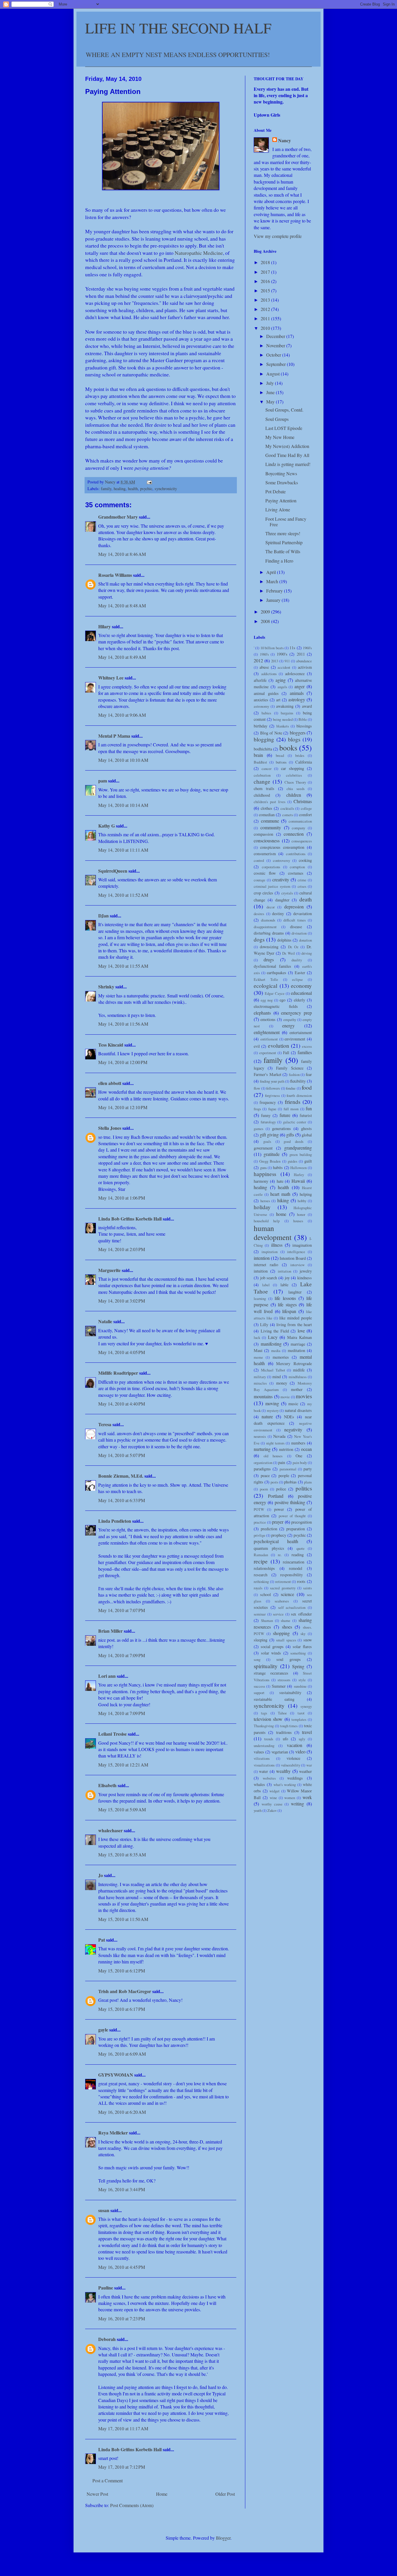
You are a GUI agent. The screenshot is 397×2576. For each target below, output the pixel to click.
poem (264, 1489)
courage (260, 880)
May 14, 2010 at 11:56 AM (123, 1024)
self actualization (292, 1607)
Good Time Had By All (287, 455)
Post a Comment (108, 2480)
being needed (283, 719)
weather (305, 1771)
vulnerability (291, 1765)
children (294, 795)
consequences (302, 841)
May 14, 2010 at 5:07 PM (122, 1455)
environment (295, 1039)
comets (288, 815)
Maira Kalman (299, 1337)
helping (306, 1194)
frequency (268, 1102)
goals (267, 1141)
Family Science (290, 1068)
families (305, 1052)
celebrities (294, 775)
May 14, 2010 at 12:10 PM (123, 1107)
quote (301, 1548)
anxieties (261, 700)
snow (308, 1640)
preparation (296, 1529)
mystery (273, 1410)
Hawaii (298, 1181)
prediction (269, 1529)
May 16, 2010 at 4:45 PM (122, 2267)
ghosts (306, 1128)
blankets (283, 726)
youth (258, 1810)
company (298, 828)
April (272, 572)
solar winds (271, 1653)
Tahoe (282, 1713)
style (302, 1680)
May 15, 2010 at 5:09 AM (122, 1809)
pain (282, 1462)
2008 (266, 621)
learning (260, 1298)
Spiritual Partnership (284, 542)
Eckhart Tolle (266, 979)
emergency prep (296, 1013)
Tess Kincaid (111, 1045)
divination (299, 933)
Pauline (106, 2288)
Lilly (264, 1325)
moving (272, 1403)
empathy (290, 1020)
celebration (262, 775)
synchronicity (166, 489)
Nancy (285, 140)
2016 (266, 281)
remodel (296, 1568)
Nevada (279, 1436)
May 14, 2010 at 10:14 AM (123, 805)
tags (264, 1713)
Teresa (105, 1424)
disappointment (265, 927)
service (278, 1614)
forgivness (272, 1095)
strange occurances (271, 1673)
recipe (261, 1561)
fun (309, 1108)
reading (298, 1555)
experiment (268, 1053)
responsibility (292, 1575)
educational (301, 993)
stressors (284, 1680)
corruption (297, 867)
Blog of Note (271, 733)
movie (285, 1397)
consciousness (267, 840)
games (259, 1129)
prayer (278, 1522)
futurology (268, 1122)
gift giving (269, 1135)
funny (266, 1115)
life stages (287, 1304)
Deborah (107, 2339)
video (300, 1752)
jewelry (306, 1271)
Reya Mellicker (113, 2133)
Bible (303, 719)
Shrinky (106, 987)
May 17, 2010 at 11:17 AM (123, 2428)
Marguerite (109, 1270)
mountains (263, 1396)
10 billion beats (272, 648)
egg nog (267, 1000)
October (274, 355)
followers (273, 1088)
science (287, 1594)
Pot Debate (276, 491)
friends (293, 1102)
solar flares (302, 1647)
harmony (261, 1181)
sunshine (300, 1686)
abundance (304, 661)
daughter (282, 900)
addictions (269, 674)
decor (271, 907)
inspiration (270, 1252)
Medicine (212, 253)
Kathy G (107, 826)
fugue (272, 1109)
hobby (302, 1201)
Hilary (104, 626)
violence (293, 1758)
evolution (279, 1046)
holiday (262, 1207)
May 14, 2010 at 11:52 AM (123, 895)
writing (297, 1804)
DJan (103, 916)
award (307, 706)
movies (304, 1396)
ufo (285, 1739)
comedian (267, 815)
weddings (295, 1778)
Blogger (223, 2538)
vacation (295, 1745)
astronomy (261, 706)
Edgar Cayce (274, 993)
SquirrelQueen (113, 871)
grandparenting (298, 1148)
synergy (306, 1706)
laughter (295, 1292)
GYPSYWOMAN (116, 2075)
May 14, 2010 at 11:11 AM (123, 850)
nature (267, 1416)
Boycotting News (281, 473)
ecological (265, 986)
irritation (285, 1271)
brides (300, 755)
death (306, 899)
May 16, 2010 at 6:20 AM (122, 2112)
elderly (299, 1000)
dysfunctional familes (272, 966)
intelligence (296, 1252)
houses (298, 1221)
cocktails (287, 808)
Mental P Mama (114, 736)
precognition (302, 1522)
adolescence (295, 674)
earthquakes (277, 973)
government (263, 1148)
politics (304, 1488)
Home (162, 2494)
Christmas (303, 801)
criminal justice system (272, 886)
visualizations (264, 1765)
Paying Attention (281, 500)
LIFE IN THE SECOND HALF (178, 28)
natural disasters (298, 1410)
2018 (266, 262)
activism (305, 667)
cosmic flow (265, 873)
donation (305, 940)
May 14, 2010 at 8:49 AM (122, 657)
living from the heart (294, 1325)
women (290, 1798)
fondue (291, 1088)
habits (278, 1167)
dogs (259, 939)
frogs (257, 1109)
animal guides (266, 693)
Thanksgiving (264, 1726)
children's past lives (270, 802)
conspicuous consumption (282, 847)
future (285, 1115)
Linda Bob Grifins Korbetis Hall (130, 1219)
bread (280, 755)
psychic (146, 489)
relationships (264, 1568)
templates (299, 1719)
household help (267, 1221)
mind (277, 1377)
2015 (266, 290)
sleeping (261, 1640)
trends (269, 1739)
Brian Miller (110, 1631)
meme (258, 1357)
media (276, 1351)
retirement (283, 1581)
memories (281, 1357)
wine (273, 1798)
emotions (268, 1019)
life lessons (285, 1298)
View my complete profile (278, 236)
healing (120, 489)
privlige (260, 1535)
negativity (293, 1430)
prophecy (279, 1535)
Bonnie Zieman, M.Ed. (121, 1476)
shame (286, 1620)
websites (269, 1778)
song (257, 1659)
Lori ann (107, 1676)
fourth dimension (299, 1095)
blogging (264, 739)
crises (302, 886)
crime (302, 880)
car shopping (293, 768)
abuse (264, 667)
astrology (297, 699)
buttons (281, 762)
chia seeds (295, 789)
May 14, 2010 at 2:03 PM (122, 1249)
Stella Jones (110, 1128)
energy (288, 1025)
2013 (266, 300)
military (260, 1377)
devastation (303, 913)
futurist (306, 1115)
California (304, 762)
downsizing (269, 947)
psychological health (276, 1541)
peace (265, 1475)
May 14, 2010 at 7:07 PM (122, 1610)
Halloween (298, 1168)
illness (277, 1245)
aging (281, 680)
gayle (103, 2030)
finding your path (272, 1081)
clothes (267, 808)
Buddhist (260, 762)
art (278, 700)
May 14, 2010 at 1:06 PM (122, 1198)
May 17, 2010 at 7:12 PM (122, 2467)
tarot (301, 1713)
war (309, 1765)
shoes (287, 1627)
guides (293, 1161)
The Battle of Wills (283, 551)
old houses (273, 1456)
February (275, 591)
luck (257, 1337)
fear (309, 1074)
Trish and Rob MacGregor (125, 1991)
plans (308, 1482)
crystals (287, 893)
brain (258, 755)
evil (257, 1046)
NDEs (289, 1417)
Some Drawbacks (282, 482)
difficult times (295, 920)
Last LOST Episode (284, 428)
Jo (101, 1875)
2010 (266, 328)
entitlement (269, 1039)
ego (282, 1000)
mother (297, 1389)
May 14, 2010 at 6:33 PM (122, 1500)
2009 (266, 612)
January (274, 600)
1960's (307, 648)
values (259, 1752)
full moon (291, 1109)
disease (296, 927)
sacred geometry (283, 1588)
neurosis (260, 1436)
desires (259, 914)
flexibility (298, 1081)
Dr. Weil (289, 953)
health (133, 489)
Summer (279, 1686)
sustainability (290, 1692)
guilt (308, 1161)
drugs (269, 959)
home (281, 1214)
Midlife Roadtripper (118, 1373)
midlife (299, 1370)
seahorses (282, 1601)
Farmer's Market (268, 1074)
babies (266, 713)
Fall (286, 1053)
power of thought (292, 1516)
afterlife (260, 680)
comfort (305, 815)
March (273, 581)
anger (299, 686)
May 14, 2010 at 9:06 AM (122, 715)
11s (292, 648)
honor (301, 1214)
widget (274, 1791)
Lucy (273, 1337)
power (279, 1509)
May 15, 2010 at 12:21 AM (123, 1765)
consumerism (265, 854)
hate (280, 1181)
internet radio (266, 1265)
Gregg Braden (270, 1161)
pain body (300, 1463)
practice (260, 1522)
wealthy (283, 1771)
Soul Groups (277, 419)
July (271, 383)
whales (259, 1784)
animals (297, 693)
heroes (265, 1201)
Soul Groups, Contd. (284, 410)
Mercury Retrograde (294, 1363)
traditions (284, 1732)
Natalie (105, 1321)
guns (263, 1168)
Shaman (267, 1620)
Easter (300, 973)
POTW (259, 1509)
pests (274, 1482)
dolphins (284, 940)
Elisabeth (107, 1785)
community (271, 827)
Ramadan (261, 1555)
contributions (296, 854)
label (266, 1285)
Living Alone (278, 509)
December (276, 336)
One (299, 1456)
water (263, 1771)
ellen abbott (110, 1083)
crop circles (263, 893)
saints (307, 1588)
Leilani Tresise (112, 1734)
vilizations (262, 1758)
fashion (294, 1074)
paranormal (288, 1469)
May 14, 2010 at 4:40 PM (122, 1404)
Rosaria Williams (115, 575)
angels (282, 687)
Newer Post (97, 2494)
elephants (262, 1013)
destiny (278, 913)
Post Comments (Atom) (132, 2505)
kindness (305, 1278)
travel (307, 1732)
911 (287, 661)
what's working (285, 1785)
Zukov (272, 1810)
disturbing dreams (269, 933)
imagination (302, 1245)
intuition (261, 1271)
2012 (266, 309)
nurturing (262, 1449)
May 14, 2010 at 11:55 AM (123, 966)
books (288, 748)
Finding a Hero (279, 561)
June (271, 392)
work (307, 1797)
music (293, 1404)
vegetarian (280, 1752)
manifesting (271, 1344)
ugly (302, 1739)
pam (103, 781)
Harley (299, 1175)
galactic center (295, 1122)
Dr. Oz (293, 947)
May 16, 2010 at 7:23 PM (122, 2318)
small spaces (286, 1640)
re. (280, 1555)
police (281, 1489)
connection (294, 834)
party (308, 1469)
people (284, 1475)
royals (258, 1588)
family (106, 489)
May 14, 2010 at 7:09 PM (122, 1655)
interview (297, 1265)
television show (268, 1719)
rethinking (261, 1581)
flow (257, 1088)
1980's (264, 654)
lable (284, 1285)
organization (263, 1463)
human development (273, 1233)
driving (307, 953)
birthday (261, 726)
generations (281, 1128)
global (307, 1135)
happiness (265, 1174)
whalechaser (110, 1830)
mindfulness (298, 1377)
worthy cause (272, 1804)
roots (301, 1581)
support (259, 1693)
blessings (304, 726)
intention (262, 1258)
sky (303, 1634)
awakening (285, 706)
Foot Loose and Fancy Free (286, 522)
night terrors (275, 1443)
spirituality (266, 1666)
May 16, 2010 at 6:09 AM (122, 2054)
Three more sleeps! (283, 533)
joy (287, 1278)
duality (297, 960)
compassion (263, 834)
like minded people (296, 1318)
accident (284, 667)
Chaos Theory (295, 782)
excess (307, 1046)
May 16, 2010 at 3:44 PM (122, 2189)
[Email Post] (149, 482)
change (262, 781)
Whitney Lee (111, 678)
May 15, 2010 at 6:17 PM (122, 2009)
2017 (266, 272)
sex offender (301, 1614)
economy (301, 986)
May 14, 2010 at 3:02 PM (122, 1301)
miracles (260, 1383)
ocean (306, 1449)
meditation (296, 1350)
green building (301, 1154)
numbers (298, 1443)
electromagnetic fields (276, 1006)
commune (270, 821)
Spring (298, 1666)
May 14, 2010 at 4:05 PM (122, 1352)
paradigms (262, 1469)
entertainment (301, 1032)
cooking (305, 860)
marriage (298, 1344)
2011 (266, 318)
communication (300, 821)
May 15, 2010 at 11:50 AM (123, 1919)
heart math (280, 1194)
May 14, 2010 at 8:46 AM (122, 554)
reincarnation (294, 1562)
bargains (287, 713)
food (307, 1087)
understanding (264, 1746)
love (301, 1331)
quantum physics (269, 1548)
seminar (260, 1614)
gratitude (272, 1154)
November (276, 345)
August (273, 374)
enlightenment (267, 1032)
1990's (282, 654)
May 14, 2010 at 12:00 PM (123, 1062)
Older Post (225, 2494)
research (261, 1575)
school (265, 1594)
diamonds (268, 920)
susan (104, 2210)
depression (294, 907)
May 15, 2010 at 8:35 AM (122, 1854)
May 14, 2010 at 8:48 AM (122, 605)
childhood (262, 795)
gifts (290, 1135)
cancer (267, 768)
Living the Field (275, 1331)
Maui (258, 1350)
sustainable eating (274, 1699)
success (259, 1686)
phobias (290, 1482)
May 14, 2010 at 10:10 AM (123, 760)
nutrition (286, 1449)
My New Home (280, 437)
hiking (283, 1200)
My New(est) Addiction (287, 446)
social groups (272, 1647)
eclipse (297, 979)
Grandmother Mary (118, 517)
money (282, 1383)
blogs (294, 739)
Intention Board (293, 1258)
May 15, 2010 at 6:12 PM (122, 1971)
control (259, 860)
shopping (281, 1633)
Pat (102, 1940)
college (306, 808)
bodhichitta (263, 749)
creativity (281, 879)
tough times (289, 1726)
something (298, 1653)
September (277, 364)
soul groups (289, 1659)
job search (269, 1278)
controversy (281, 860)
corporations (271, 867)
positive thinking (290, 1502)
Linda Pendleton (115, 1521)
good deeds (294, 1141)
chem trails (264, 788)
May (271, 402)
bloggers (298, 733)
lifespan (289, 1311)
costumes (296, 873)
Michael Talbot (273, 1370)
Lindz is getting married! (288, 464)
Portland (276, 1496)
